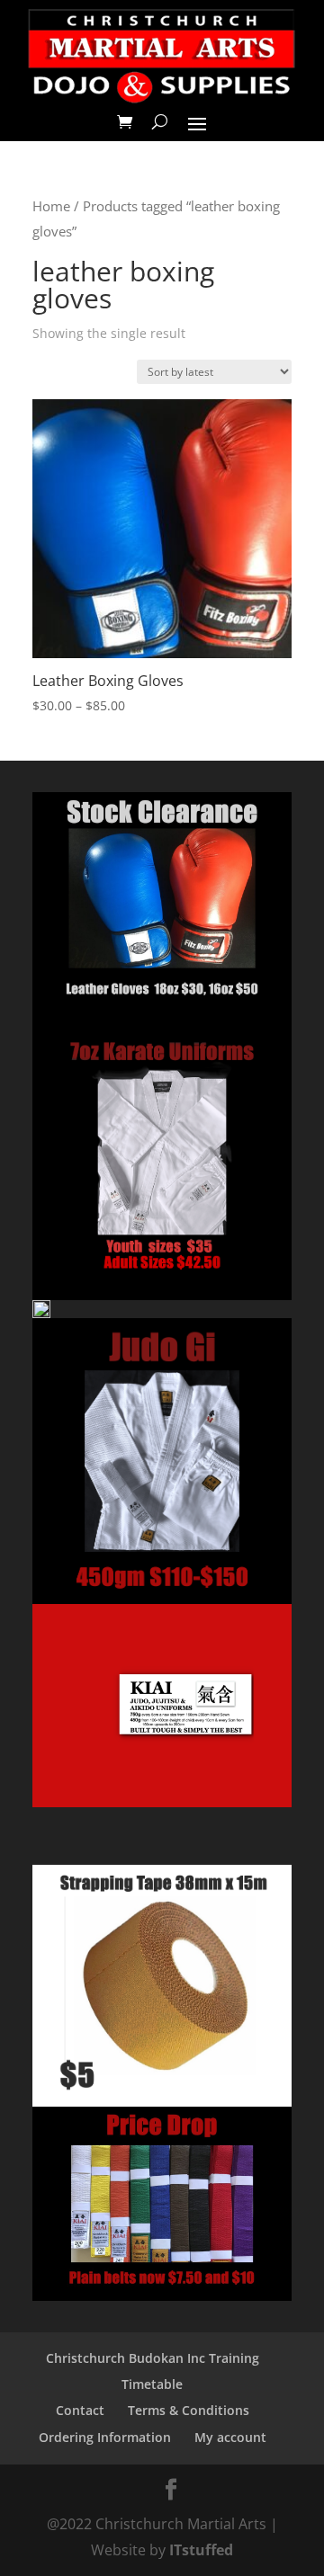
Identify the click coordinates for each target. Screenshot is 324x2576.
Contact (80, 2410)
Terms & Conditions (189, 2410)
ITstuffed (201, 2550)
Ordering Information (105, 2437)
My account (230, 2437)
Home (51, 206)
